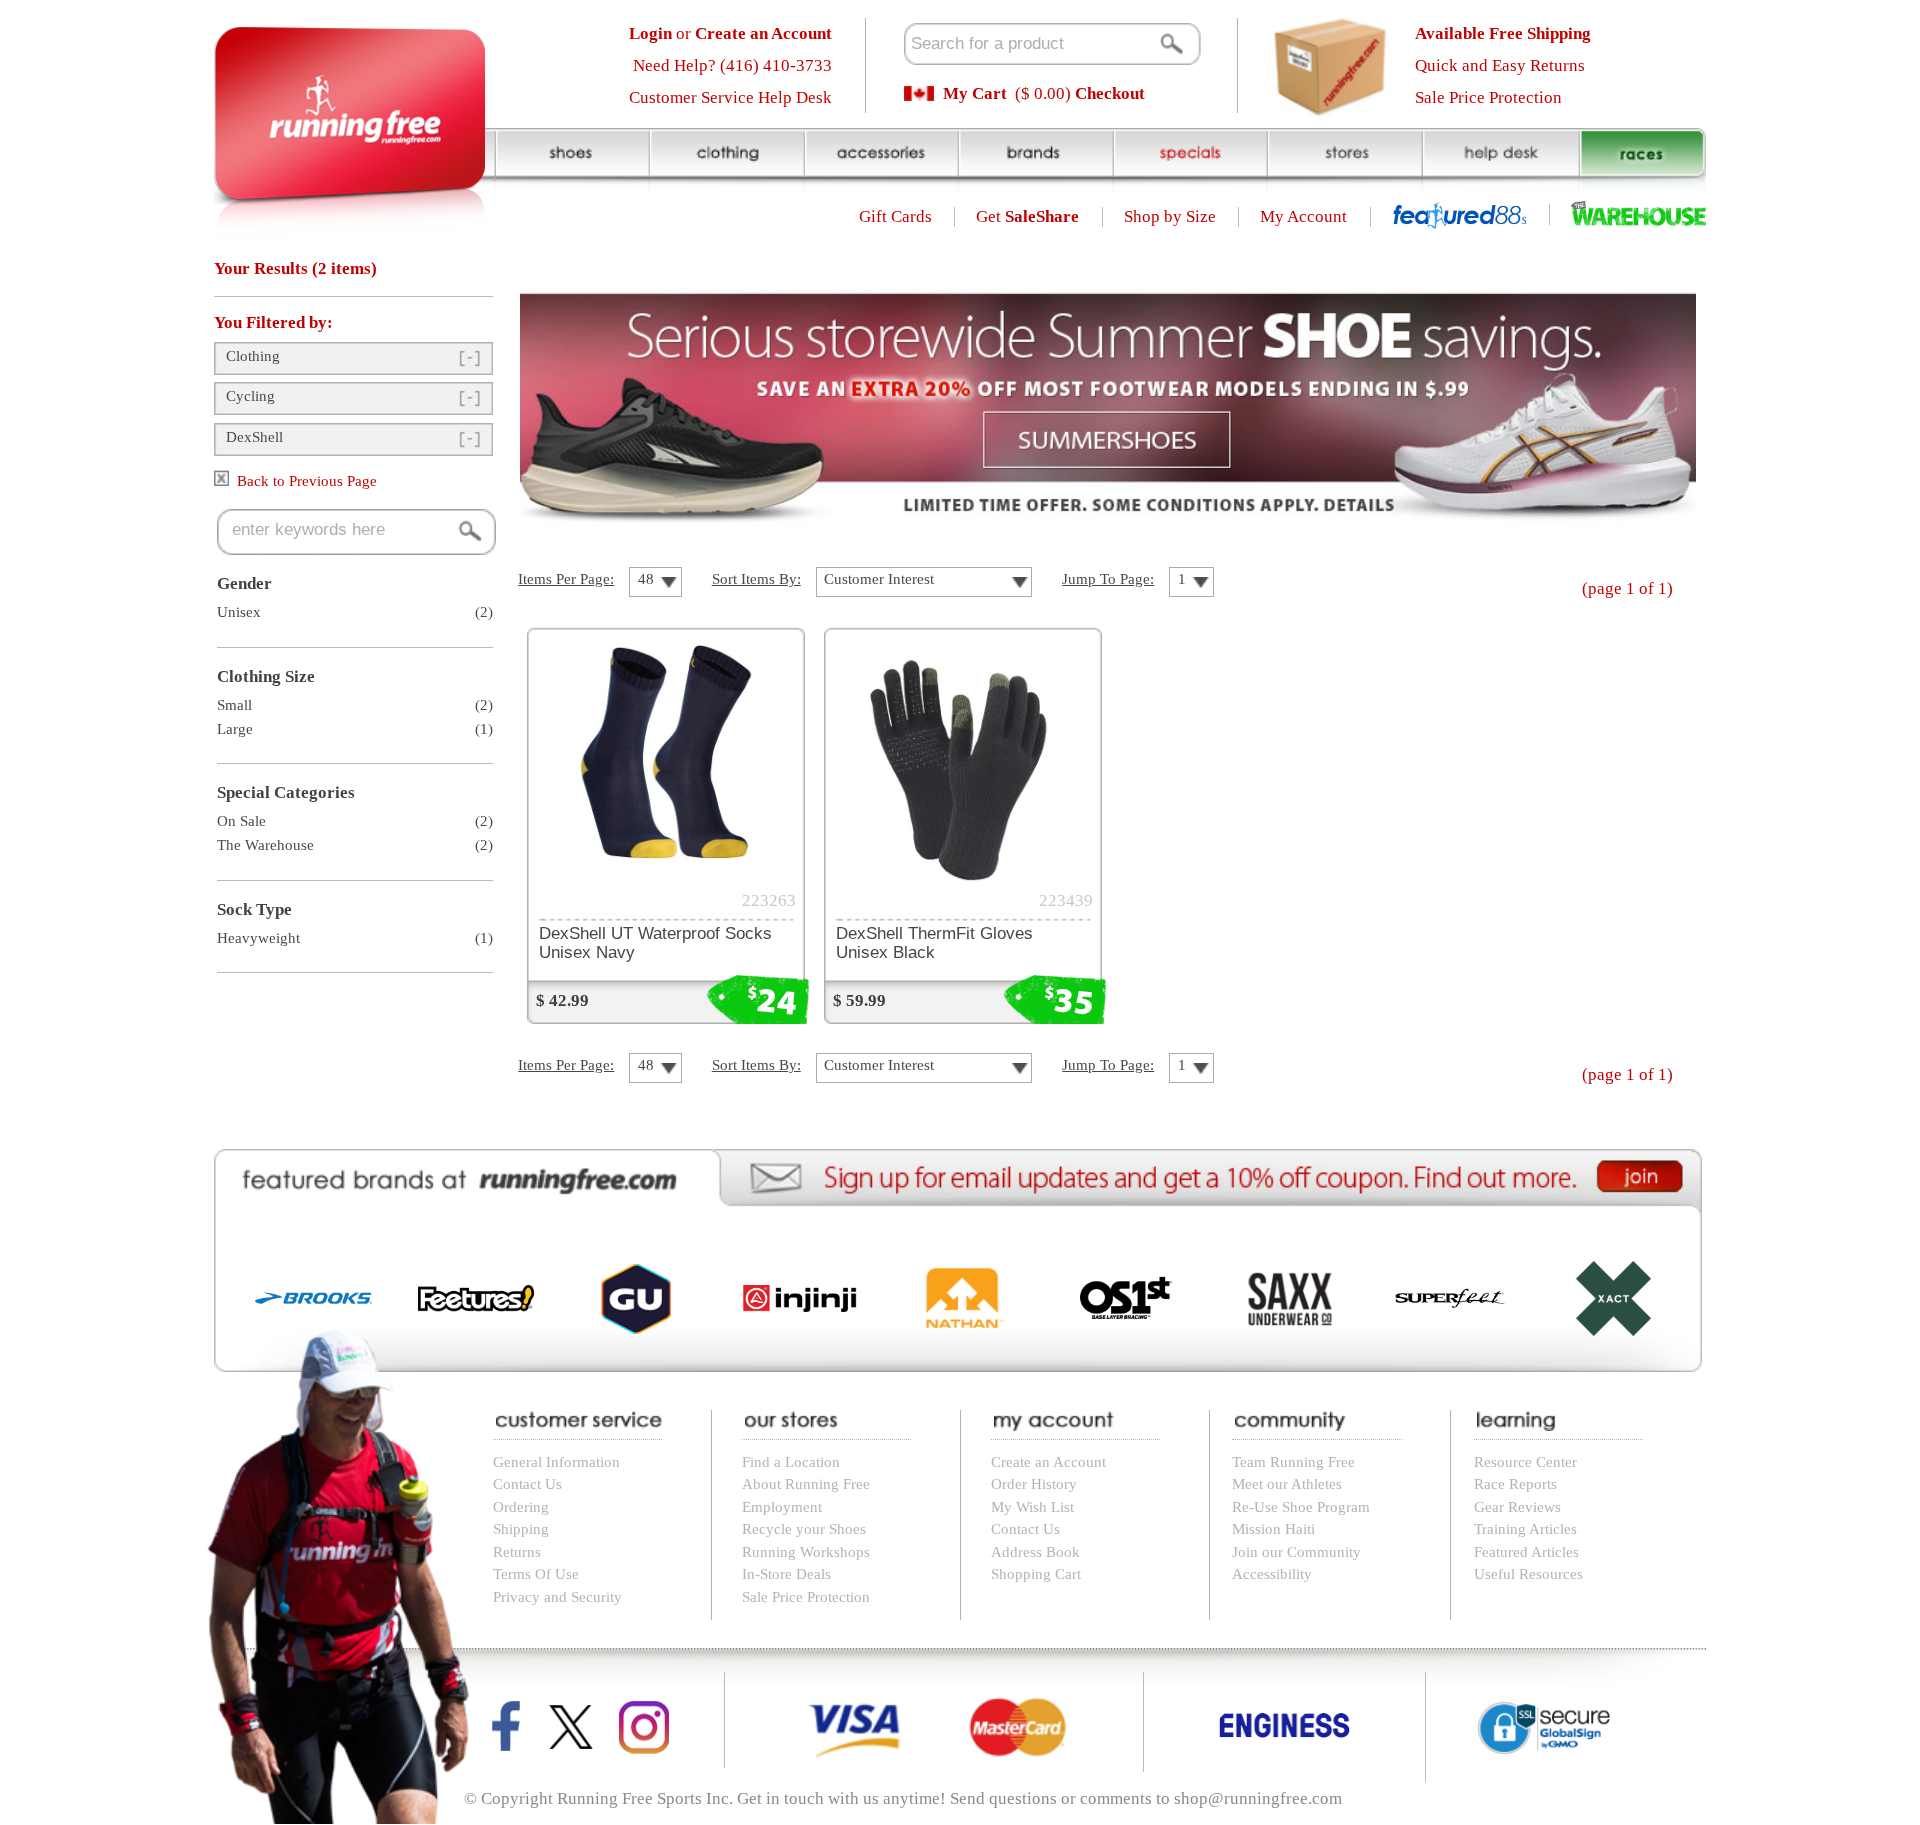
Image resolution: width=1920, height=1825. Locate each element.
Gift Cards (895, 216)
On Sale (241, 821)
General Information (556, 1462)
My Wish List (1032, 1507)
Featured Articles (1526, 1552)
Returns (517, 1552)
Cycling (250, 396)
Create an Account (1048, 1462)
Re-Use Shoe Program (1301, 1507)
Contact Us (527, 1484)
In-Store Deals (786, 1574)
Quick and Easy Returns (1500, 65)
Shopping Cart (1036, 1574)
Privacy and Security (557, 1597)
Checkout (1110, 93)
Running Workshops (806, 1552)
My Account (1303, 216)
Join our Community (1296, 1552)
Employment (782, 1507)
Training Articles (1525, 1529)
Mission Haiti (1273, 1529)
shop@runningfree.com (1258, 1798)
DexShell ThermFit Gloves (934, 942)
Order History (1034, 1484)
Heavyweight (258, 938)
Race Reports (1515, 1484)
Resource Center (1525, 1462)
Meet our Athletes (1287, 1484)
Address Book (1035, 1552)
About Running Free (806, 1484)
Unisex (239, 612)
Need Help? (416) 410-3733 (732, 65)
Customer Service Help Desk (730, 97)
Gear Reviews (1517, 1507)
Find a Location (791, 1462)
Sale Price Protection (1488, 97)
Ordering (521, 1507)
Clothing (253, 356)
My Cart (975, 93)
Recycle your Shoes (804, 1529)
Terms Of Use (536, 1574)
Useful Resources (1528, 1574)
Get (1027, 216)
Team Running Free (1293, 1462)
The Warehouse (265, 845)
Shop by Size (1170, 216)
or (730, 33)
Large (235, 729)
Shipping (521, 1529)
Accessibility (1272, 1574)
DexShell (254, 437)
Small (234, 705)
